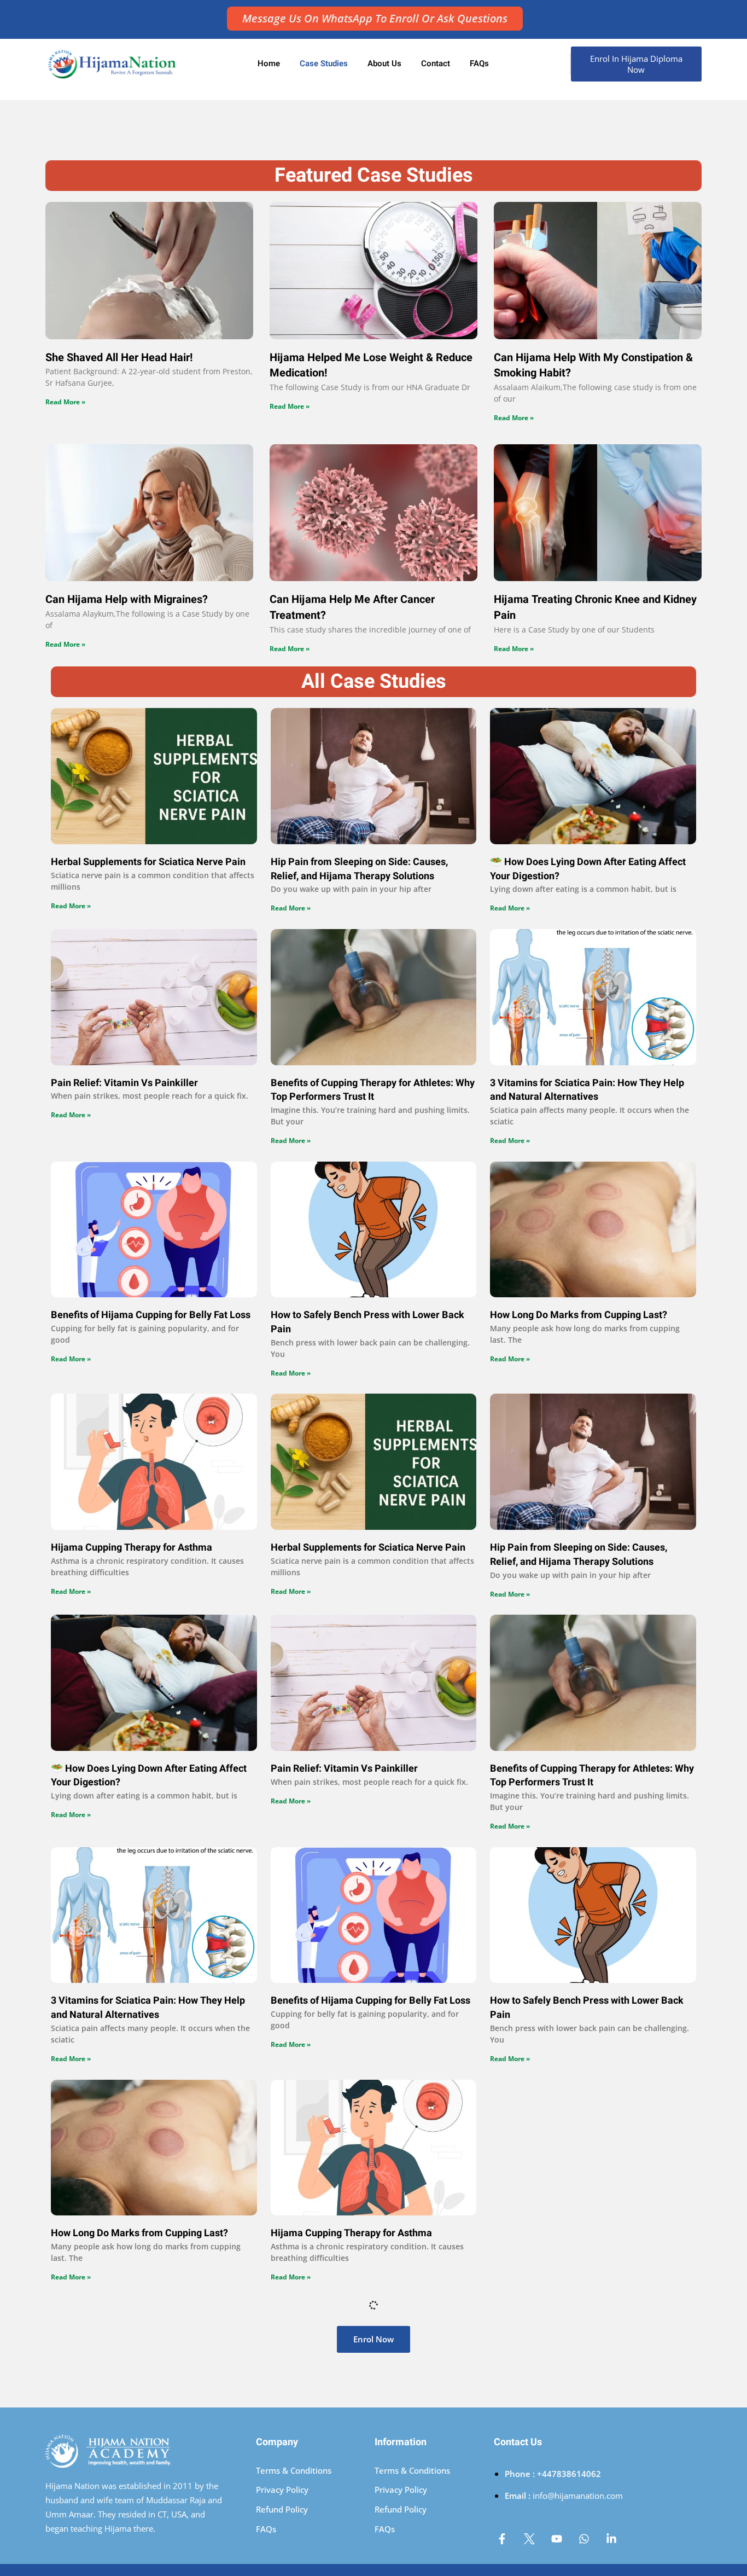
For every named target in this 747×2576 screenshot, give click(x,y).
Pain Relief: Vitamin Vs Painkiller (124, 1083)
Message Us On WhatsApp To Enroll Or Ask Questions (375, 18)
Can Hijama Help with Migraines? (127, 599)
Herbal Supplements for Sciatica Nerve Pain (148, 862)
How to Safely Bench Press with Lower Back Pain (367, 1322)
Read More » (65, 402)
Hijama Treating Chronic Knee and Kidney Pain (595, 607)
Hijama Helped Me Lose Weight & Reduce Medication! (371, 365)
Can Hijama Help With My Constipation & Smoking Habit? (593, 365)
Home (269, 63)
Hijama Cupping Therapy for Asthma (132, 1548)
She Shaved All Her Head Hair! (119, 358)
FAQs (479, 63)
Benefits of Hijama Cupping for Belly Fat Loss (151, 1315)
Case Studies (324, 63)
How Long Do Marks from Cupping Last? (579, 1315)
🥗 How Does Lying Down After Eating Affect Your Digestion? (588, 869)
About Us (384, 63)
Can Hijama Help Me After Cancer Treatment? (352, 607)
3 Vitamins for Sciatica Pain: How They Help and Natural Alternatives (587, 1090)
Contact (436, 63)
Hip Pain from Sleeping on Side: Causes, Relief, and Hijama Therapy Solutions (359, 869)
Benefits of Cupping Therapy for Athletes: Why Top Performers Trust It (373, 1090)
